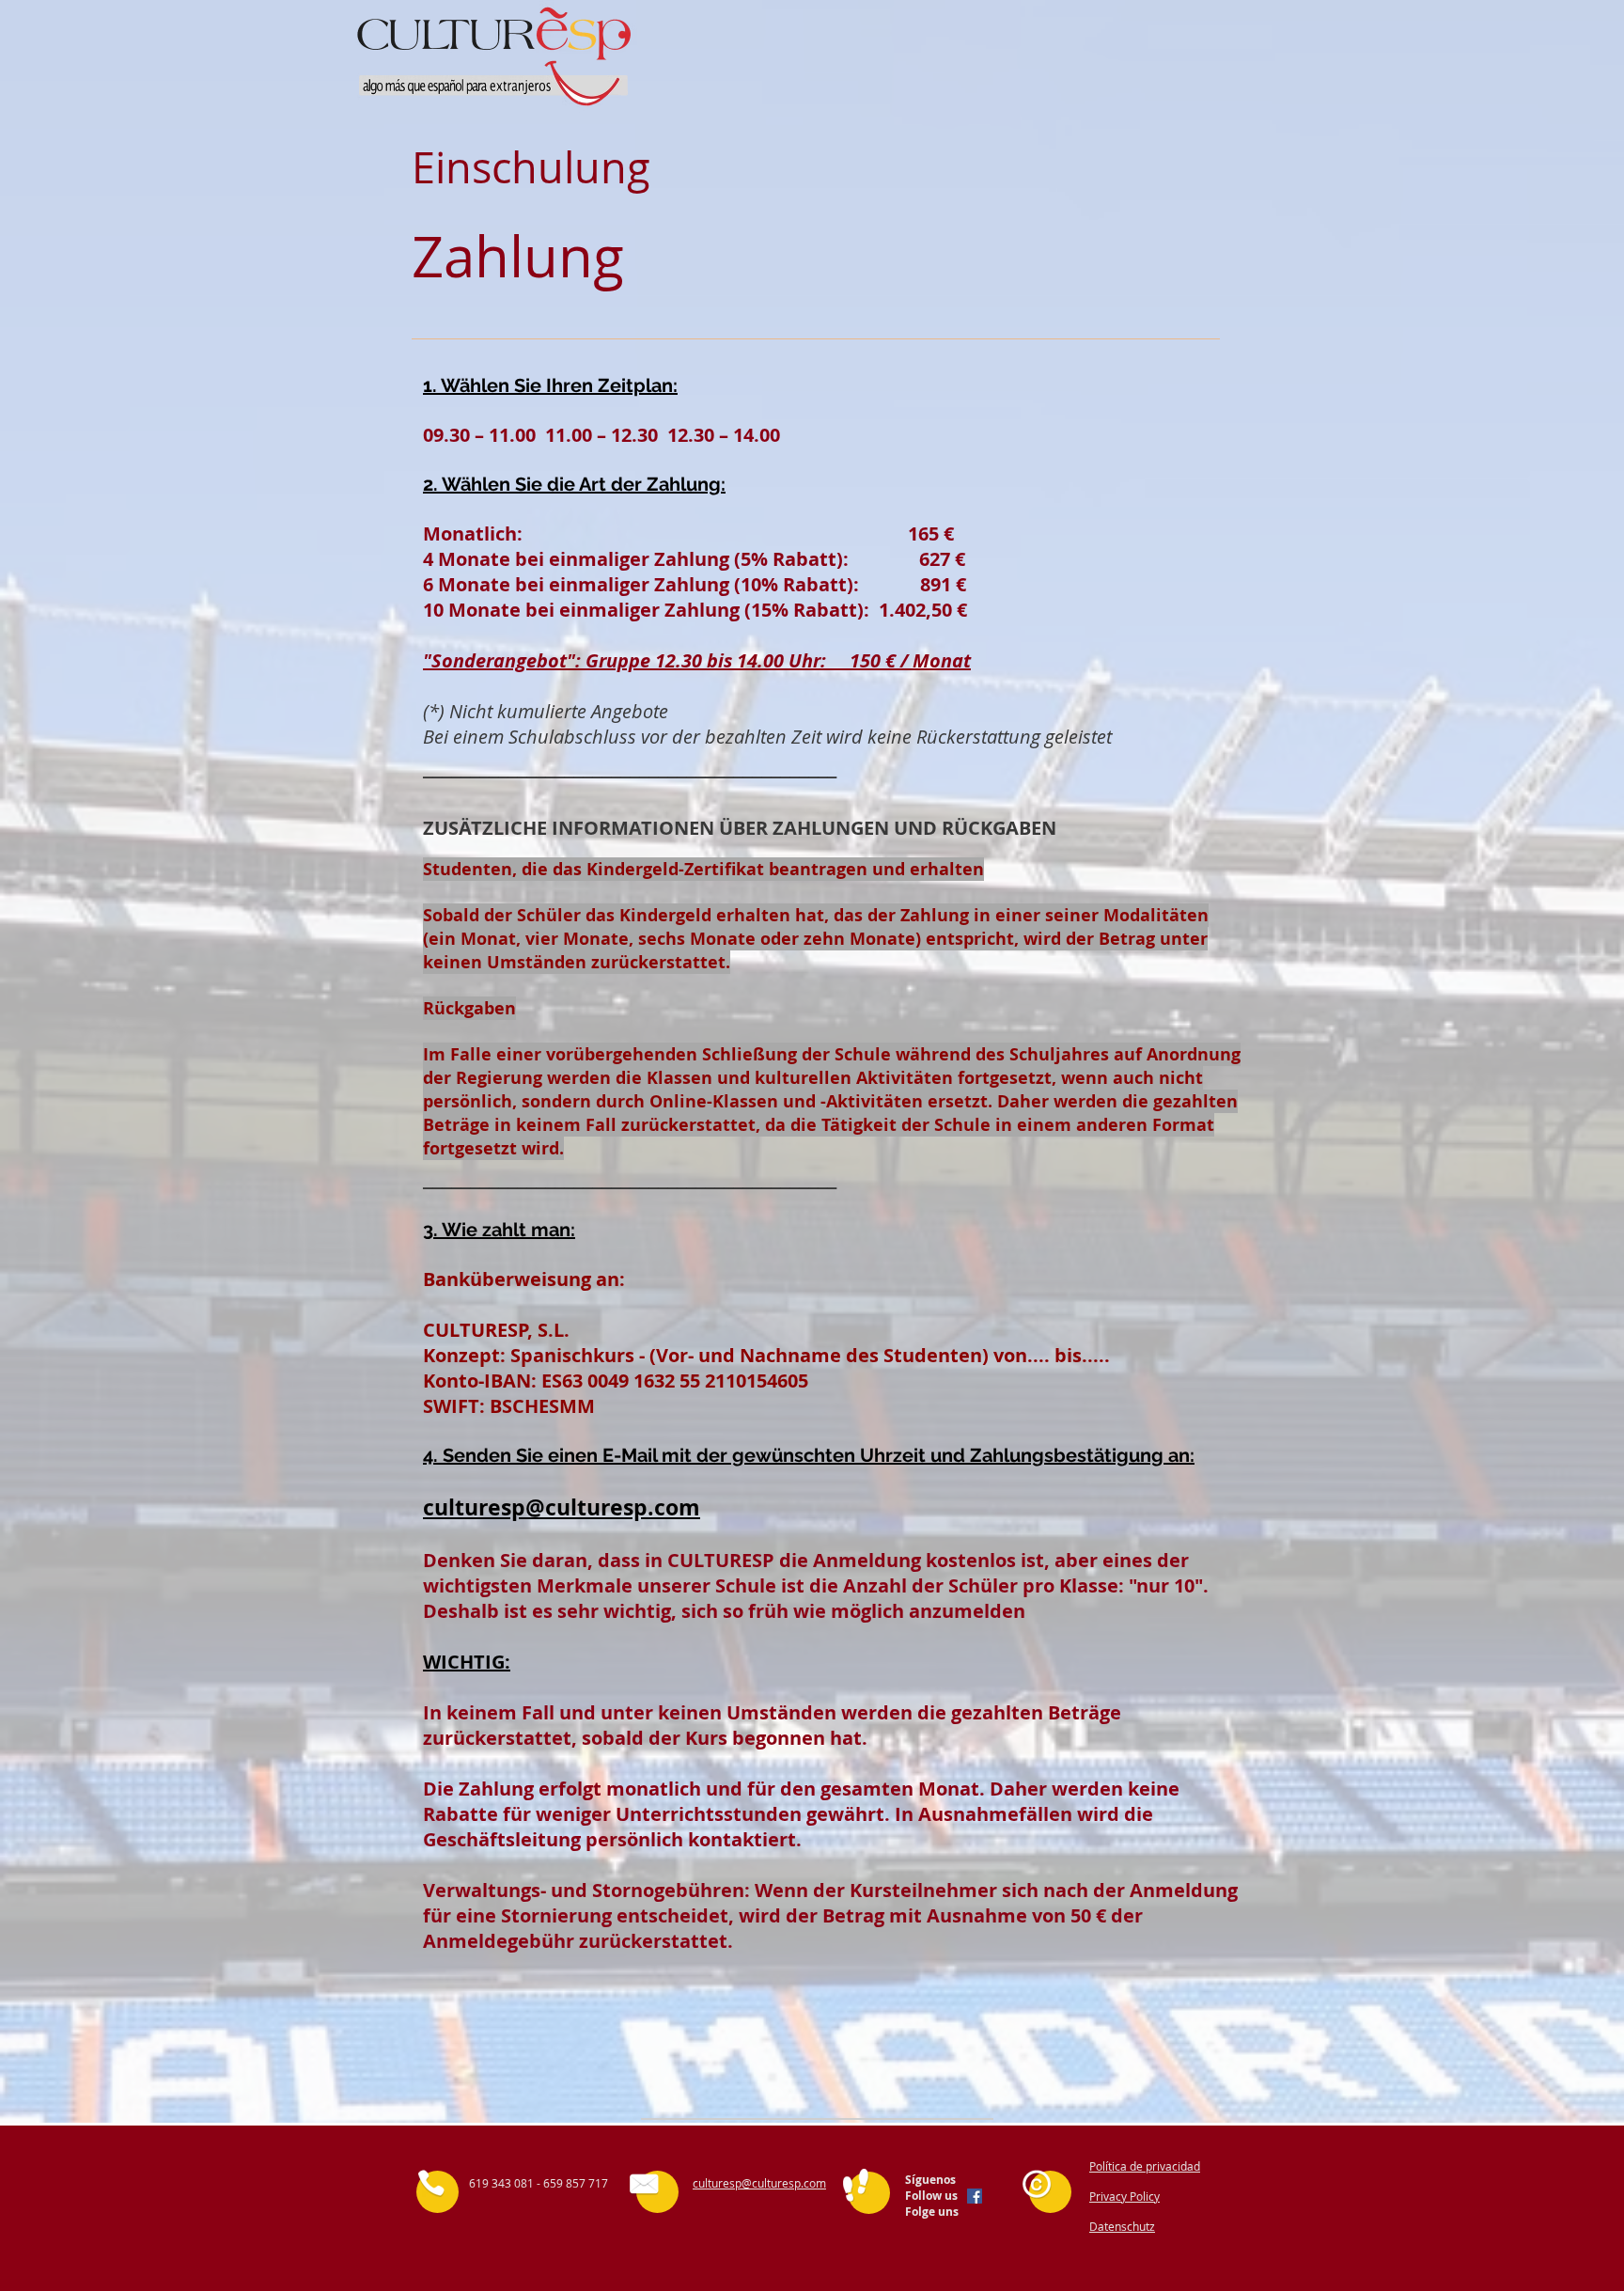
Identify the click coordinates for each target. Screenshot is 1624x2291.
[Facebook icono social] (975, 2196)
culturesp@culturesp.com (562, 1507)
